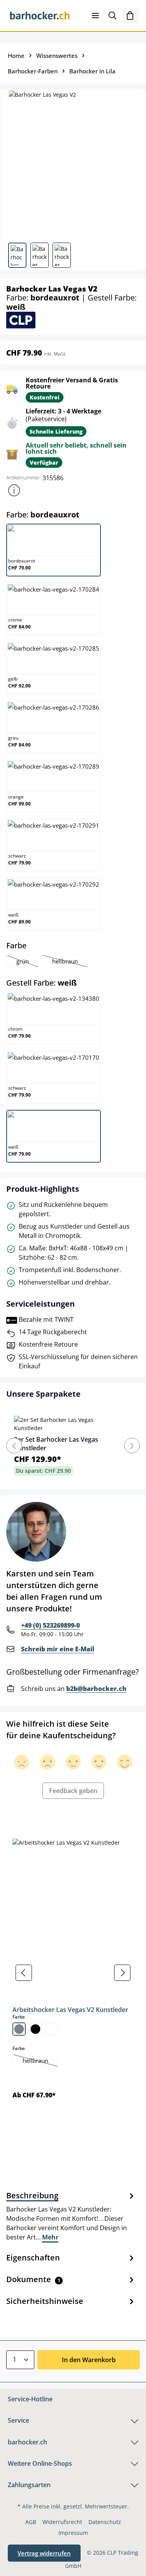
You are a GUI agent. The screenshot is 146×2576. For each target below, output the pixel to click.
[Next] (132, 1446)
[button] (14, 490)
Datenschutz (105, 2522)
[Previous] (14, 1446)
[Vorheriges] (24, 1973)
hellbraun (70, 962)
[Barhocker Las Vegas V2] (73, 163)
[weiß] (52, 2029)
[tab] (71, 2216)
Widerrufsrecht (62, 2522)
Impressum (73, 2533)
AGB (31, 2522)
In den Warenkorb (89, 2360)
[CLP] (21, 320)
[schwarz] (35, 2029)
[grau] (19, 2029)
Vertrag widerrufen (44, 2553)
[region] (73, 1973)
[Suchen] (113, 16)
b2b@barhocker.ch (96, 1689)
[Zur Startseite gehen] (40, 16)
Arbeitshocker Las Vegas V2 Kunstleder (70, 2010)
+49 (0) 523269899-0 (50, 1625)
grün (27, 962)
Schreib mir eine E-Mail (58, 1649)
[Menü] (95, 16)
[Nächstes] (122, 1973)
